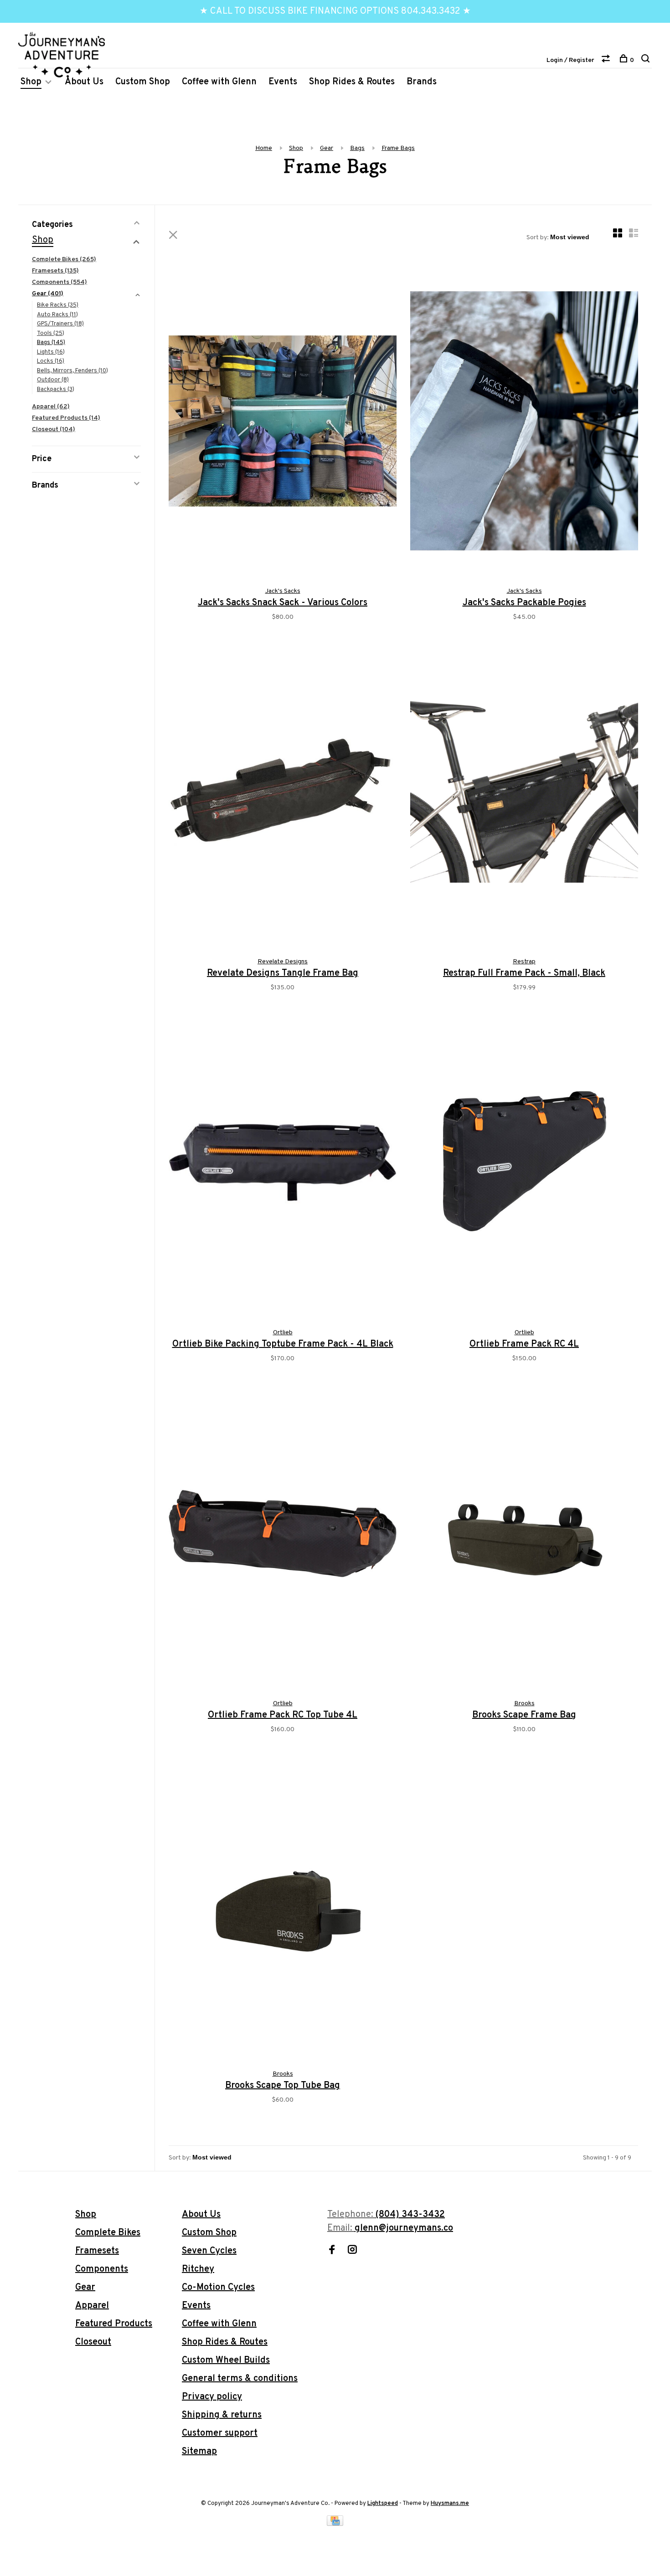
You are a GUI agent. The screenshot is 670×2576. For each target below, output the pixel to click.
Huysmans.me (450, 2504)
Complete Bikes (64, 260)
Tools (51, 334)
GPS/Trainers (60, 324)
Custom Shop (143, 82)
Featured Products (66, 418)
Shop (31, 82)
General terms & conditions (240, 2379)
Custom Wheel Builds (226, 2360)
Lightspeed (383, 2504)
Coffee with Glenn (219, 82)
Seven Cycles (209, 2251)
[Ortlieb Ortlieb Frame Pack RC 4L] (524, 1165)
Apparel (51, 407)
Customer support (220, 2433)
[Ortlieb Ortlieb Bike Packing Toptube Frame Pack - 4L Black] (283, 1165)
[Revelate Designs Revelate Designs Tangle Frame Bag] (283, 794)
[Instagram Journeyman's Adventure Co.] (352, 2251)
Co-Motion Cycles (218, 2288)
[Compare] (607, 60)
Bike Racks (58, 305)
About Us (84, 82)
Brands (422, 82)
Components (59, 282)
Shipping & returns (222, 2415)
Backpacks (56, 390)
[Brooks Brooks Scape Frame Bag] (524, 1535)
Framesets (55, 271)
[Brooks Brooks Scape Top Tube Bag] (283, 1906)
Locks (51, 361)
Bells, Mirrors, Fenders (72, 371)
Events (283, 82)
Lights (51, 352)
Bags (357, 148)
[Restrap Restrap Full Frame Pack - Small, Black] (524, 794)
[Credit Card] (335, 2524)
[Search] (647, 60)
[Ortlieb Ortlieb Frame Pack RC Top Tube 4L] (283, 1535)
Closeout (54, 429)
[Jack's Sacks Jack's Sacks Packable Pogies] (524, 423)
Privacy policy (212, 2397)
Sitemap (199, 2452)
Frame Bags (398, 148)
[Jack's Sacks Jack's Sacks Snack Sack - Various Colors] (283, 423)
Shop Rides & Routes (352, 82)
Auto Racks (57, 315)
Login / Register (570, 60)
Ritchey (198, 2269)
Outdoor (53, 380)
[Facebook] (332, 2251)
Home (264, 148)
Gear (327, 148)
